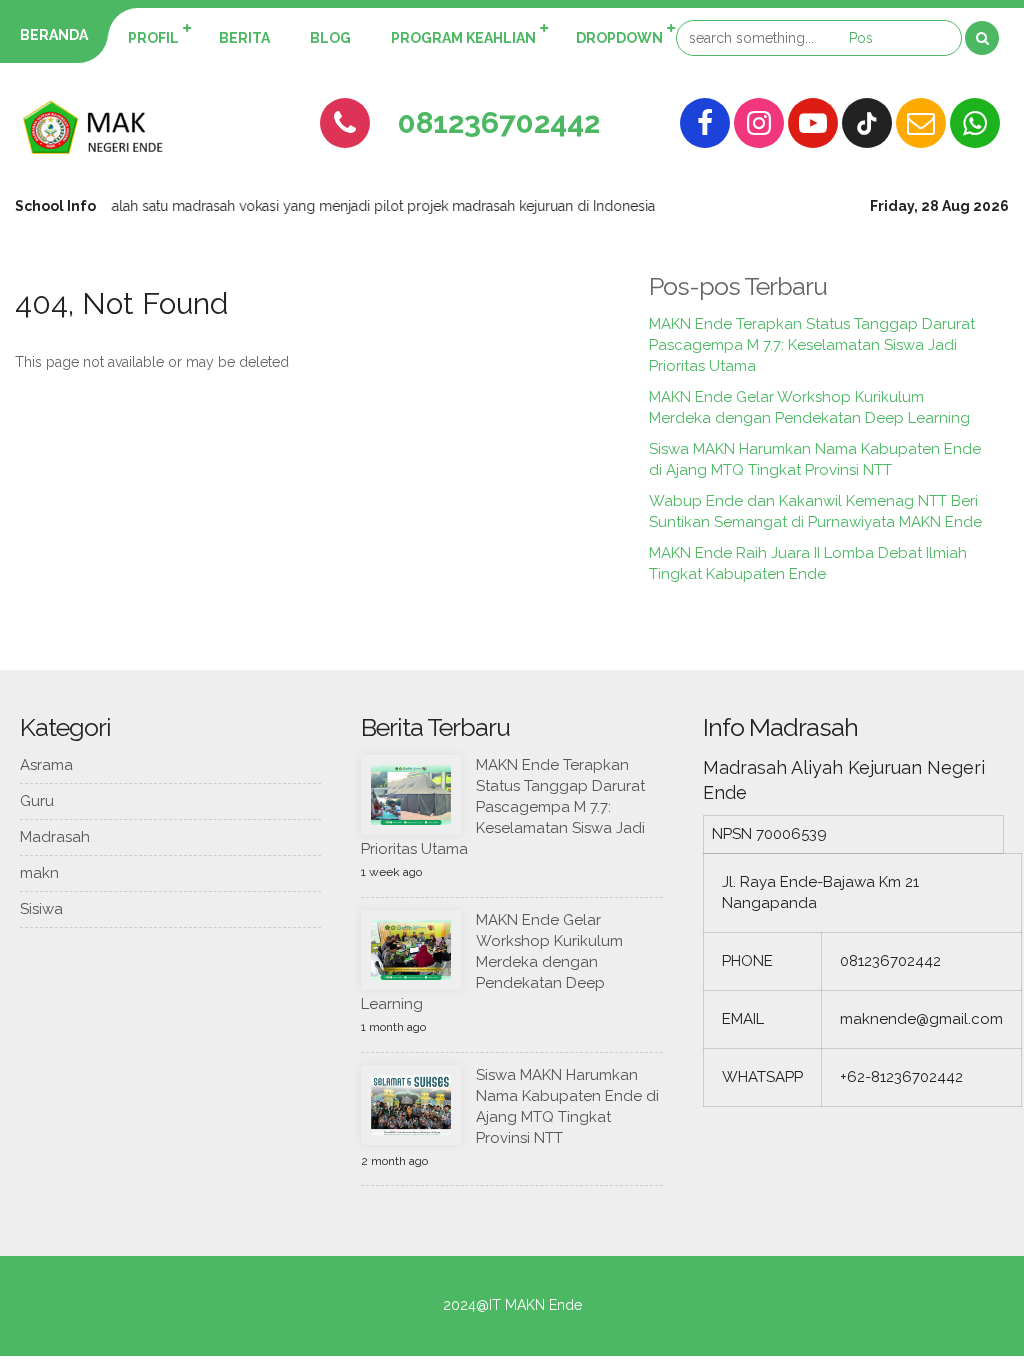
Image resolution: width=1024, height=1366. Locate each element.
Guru (37, 801)
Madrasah (55, 837)
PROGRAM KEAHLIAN (463, 38)
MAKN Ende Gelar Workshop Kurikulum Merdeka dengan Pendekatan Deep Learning (492, 962)
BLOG (330, 38)
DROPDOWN (619, 38)
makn (39, 873)
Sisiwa (41, 909)
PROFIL (153, 38)
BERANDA (54, 35)
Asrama (46, 765)
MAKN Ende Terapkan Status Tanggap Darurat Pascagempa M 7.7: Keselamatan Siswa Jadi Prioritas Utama (812, 345)
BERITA (244, 38)
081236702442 (499, 122)
